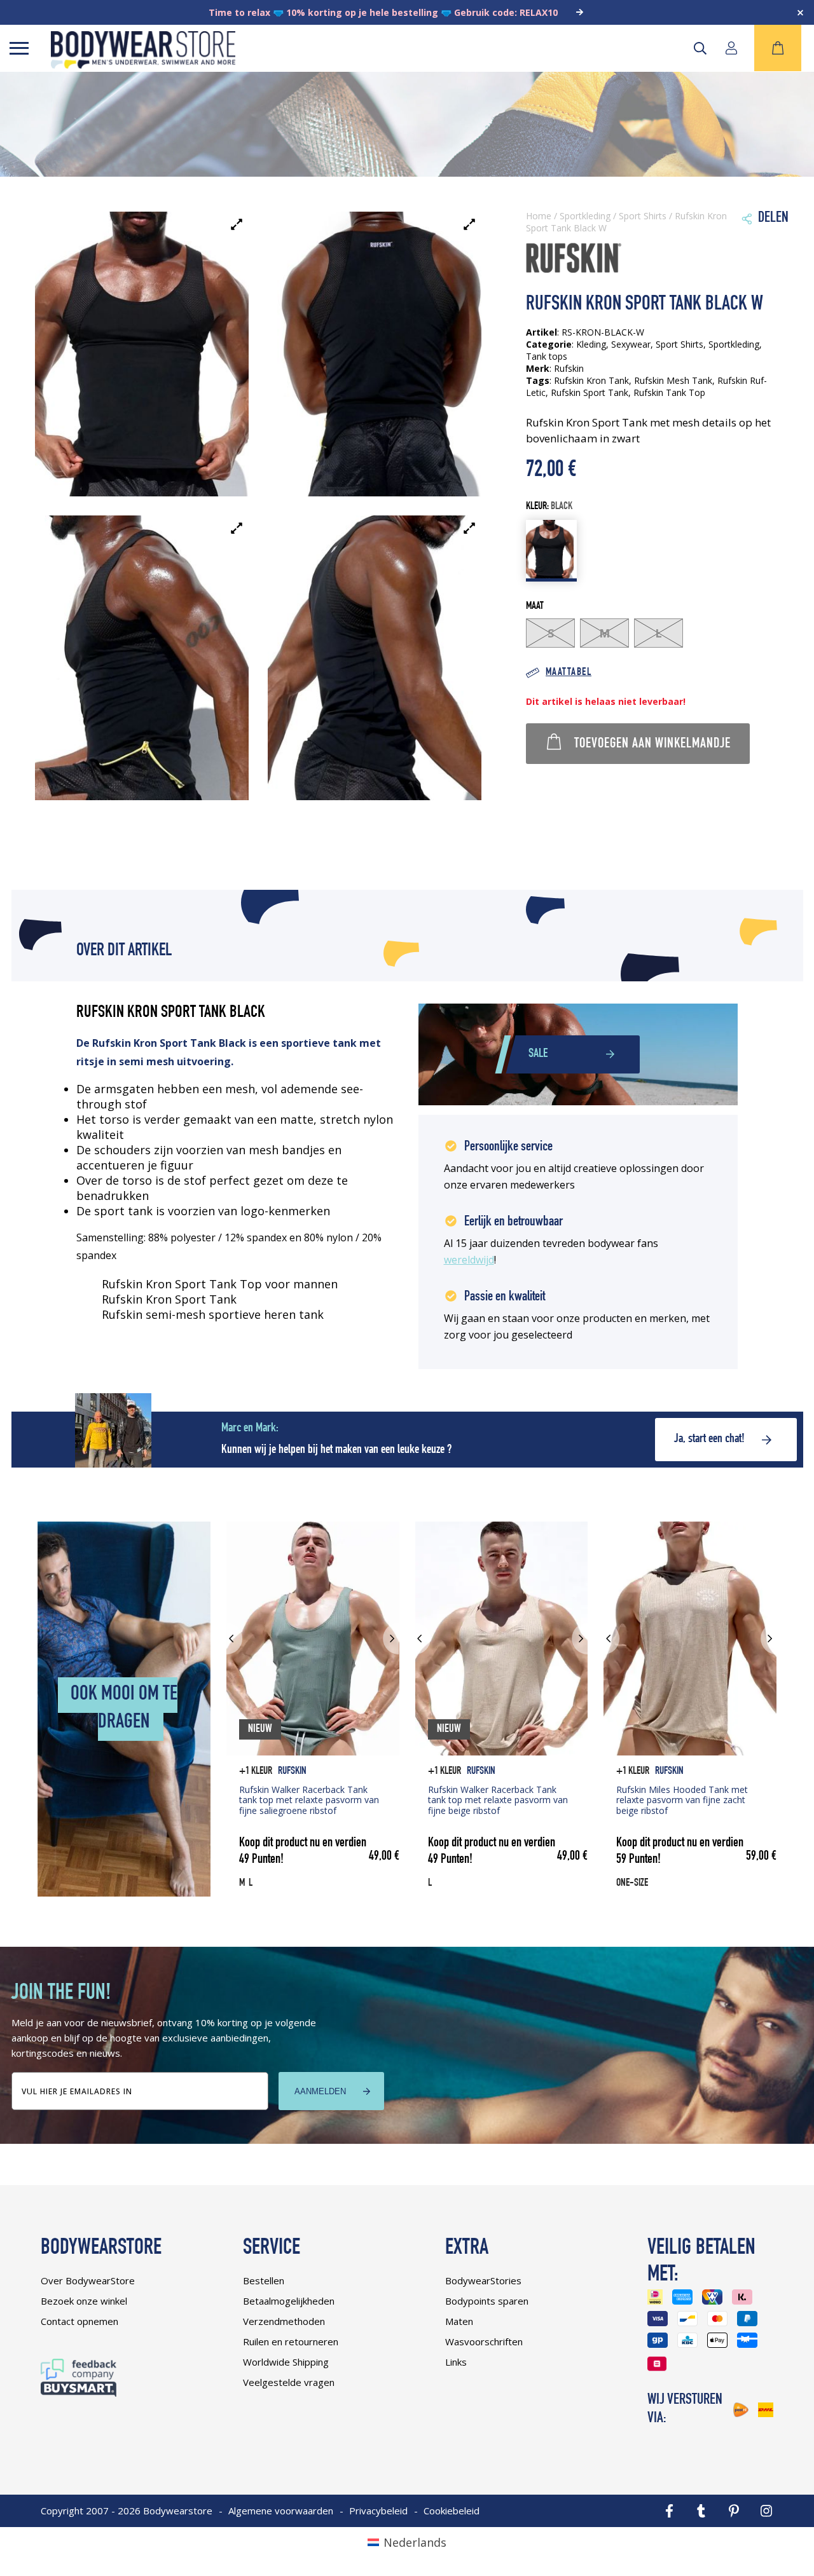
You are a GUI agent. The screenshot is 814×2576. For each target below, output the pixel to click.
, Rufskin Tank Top (667, 392)
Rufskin (292, 1772)
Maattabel (569, 673)
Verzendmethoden (284, 2321)
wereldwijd (469, 1260)
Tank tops (547, 356)
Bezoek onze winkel (84, 2301)
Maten (459, 2321)
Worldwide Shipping (286, 2362)
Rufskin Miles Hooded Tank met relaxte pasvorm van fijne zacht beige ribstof (682, 1800)
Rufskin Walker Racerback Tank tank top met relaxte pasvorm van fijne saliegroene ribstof (309, 1800)
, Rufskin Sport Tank (587, 392)
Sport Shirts (643, 216)
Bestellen (264, 2280)
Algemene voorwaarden (281, 2511)
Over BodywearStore (88, 2280)
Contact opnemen (79, 2321)
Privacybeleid (378, 2511)
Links (456, 2362)
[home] (143, 64)
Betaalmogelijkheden (289, 2301)
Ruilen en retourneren (291, 2341)
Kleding (591, 344)
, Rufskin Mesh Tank (671, 380)
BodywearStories (483, 2280)
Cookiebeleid (452, 2511)
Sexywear (631, 344)
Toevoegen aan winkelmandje (652, 744)
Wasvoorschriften (484, 2341)
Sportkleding (585, 216)
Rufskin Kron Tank (591, 380)
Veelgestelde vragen (289, 2382)
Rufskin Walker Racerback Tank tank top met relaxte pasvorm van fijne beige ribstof (498, 1800)
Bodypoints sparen (487, 2301)
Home (539, 216)
